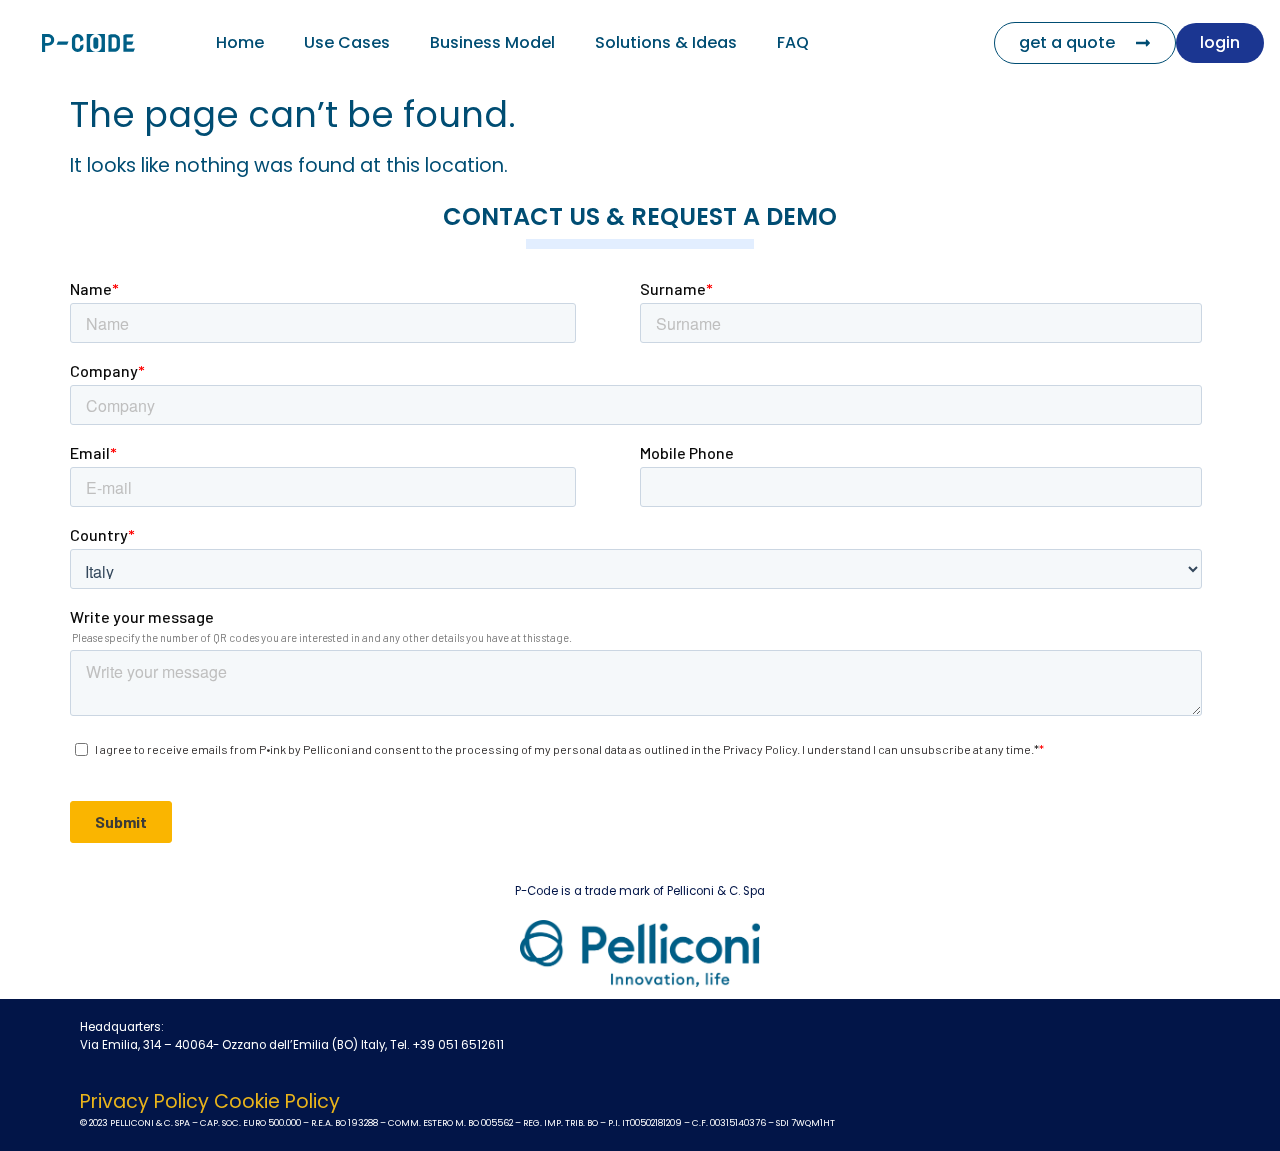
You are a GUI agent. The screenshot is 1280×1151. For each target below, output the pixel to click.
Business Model (492, 42)
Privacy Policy (144, 1101)
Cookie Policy (277, 1101)
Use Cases (347, 42)
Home (240, 42)
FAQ (793, 42)
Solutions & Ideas (666, 42)
